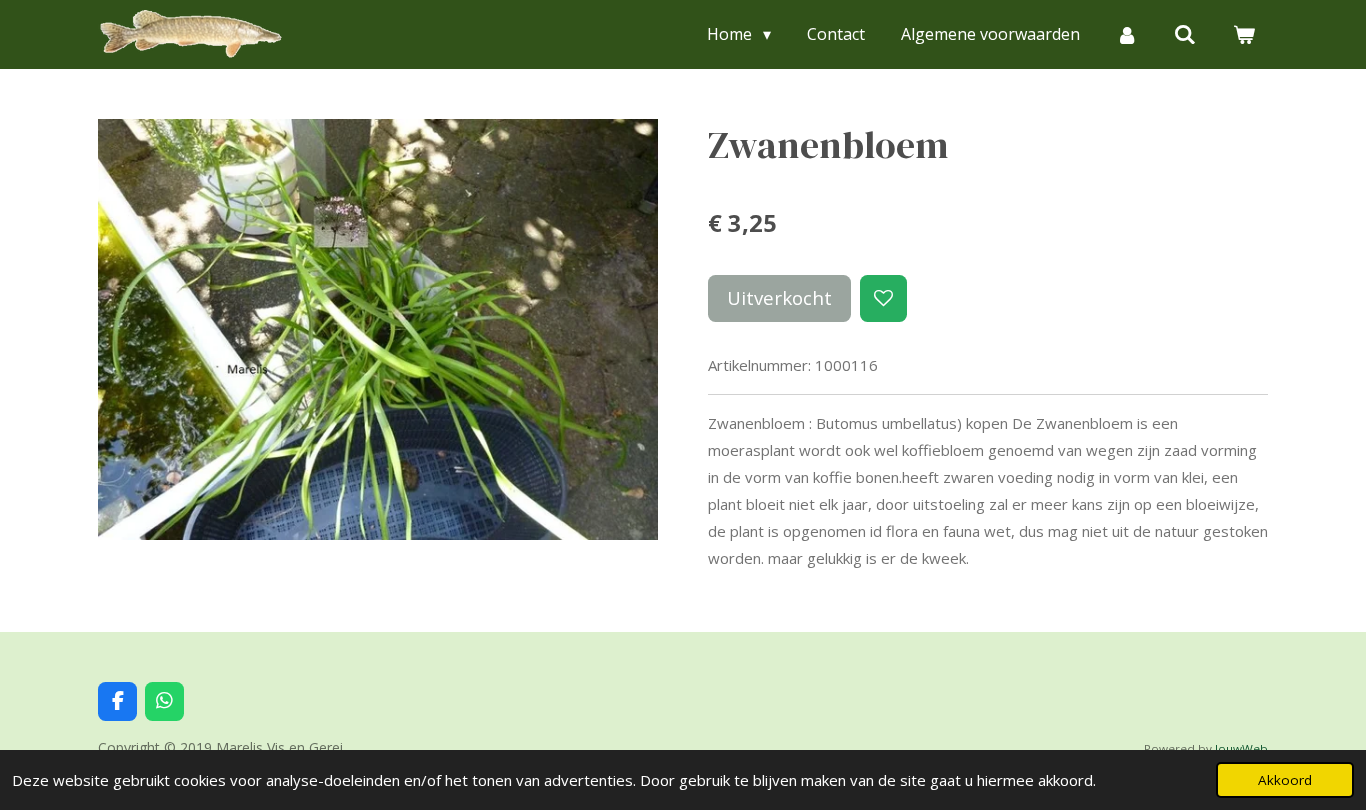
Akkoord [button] (1285, 780)
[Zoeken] (1185, 34)
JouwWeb (1241, 748)
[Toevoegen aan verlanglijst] (883, 298)
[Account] (1127, 34)
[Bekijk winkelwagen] (1244, 34)
